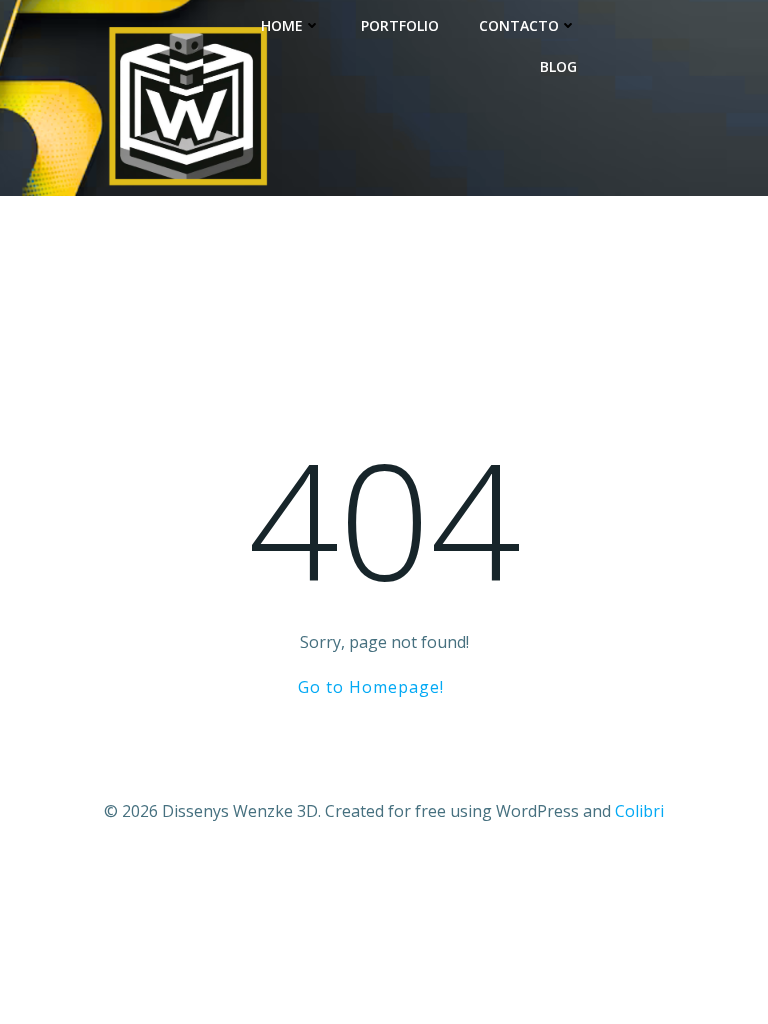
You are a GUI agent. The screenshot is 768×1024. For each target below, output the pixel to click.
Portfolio (400, 25)
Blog (558, 66)
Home (282, 25)
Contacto (519, 25)
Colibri (639, 811)
